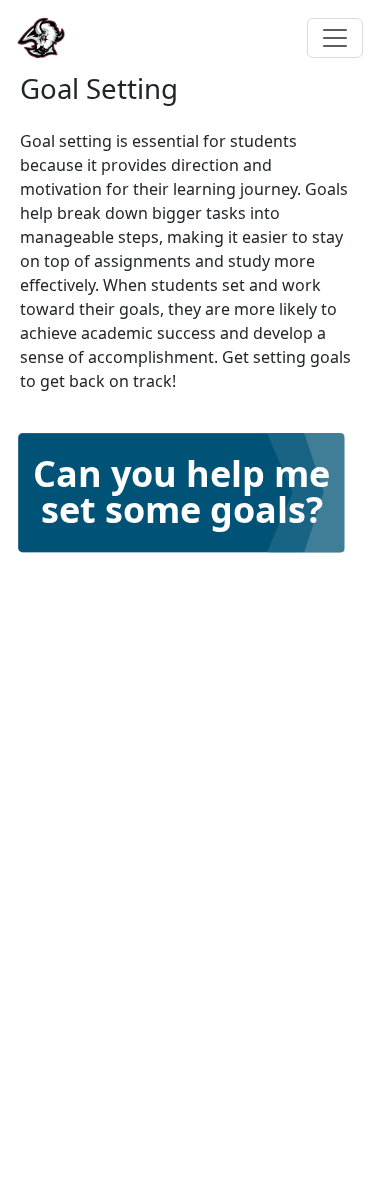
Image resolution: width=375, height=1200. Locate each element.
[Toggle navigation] (335, 38)
